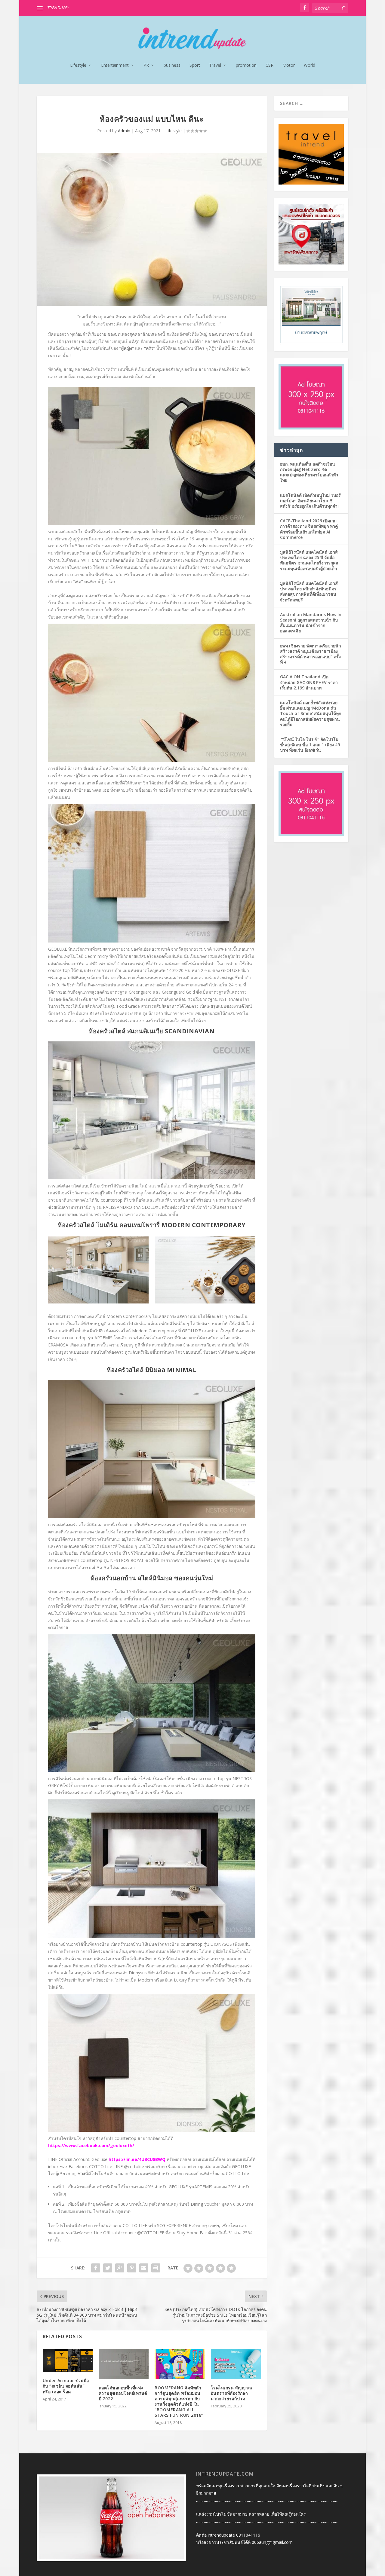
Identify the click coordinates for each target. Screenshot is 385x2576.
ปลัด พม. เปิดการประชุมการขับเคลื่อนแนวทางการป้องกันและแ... (130, 8)
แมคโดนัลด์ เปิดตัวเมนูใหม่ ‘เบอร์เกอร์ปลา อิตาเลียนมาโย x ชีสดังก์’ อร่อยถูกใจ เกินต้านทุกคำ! (310, 501)
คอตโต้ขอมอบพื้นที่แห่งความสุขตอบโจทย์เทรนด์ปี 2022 (123, 2393)
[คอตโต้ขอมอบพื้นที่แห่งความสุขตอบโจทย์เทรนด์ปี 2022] (124, 2364)
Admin (124, 131)
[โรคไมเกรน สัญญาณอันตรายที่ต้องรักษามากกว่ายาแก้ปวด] (236, 2364)
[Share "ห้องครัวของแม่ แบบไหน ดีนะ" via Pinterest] (132, 2268)
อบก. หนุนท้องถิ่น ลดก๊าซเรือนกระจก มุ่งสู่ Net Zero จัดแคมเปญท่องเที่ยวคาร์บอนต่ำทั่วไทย (309, 472)
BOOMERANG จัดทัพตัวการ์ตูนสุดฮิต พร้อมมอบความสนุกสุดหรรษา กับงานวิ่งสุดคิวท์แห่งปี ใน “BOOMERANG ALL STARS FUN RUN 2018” (179, 2401)
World (310, 65)
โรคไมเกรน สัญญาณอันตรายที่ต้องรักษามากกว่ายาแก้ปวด (232, 2393)
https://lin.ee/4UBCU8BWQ (137, 2159)
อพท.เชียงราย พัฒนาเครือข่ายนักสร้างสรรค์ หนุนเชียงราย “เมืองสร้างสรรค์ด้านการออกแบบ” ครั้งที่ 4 (310, 654)
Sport (195, 65)
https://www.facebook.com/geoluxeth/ (91, 2145)
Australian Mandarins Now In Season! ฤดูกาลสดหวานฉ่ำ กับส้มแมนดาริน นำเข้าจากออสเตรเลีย (311, 623)
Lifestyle (78, 65)
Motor (289, 65)
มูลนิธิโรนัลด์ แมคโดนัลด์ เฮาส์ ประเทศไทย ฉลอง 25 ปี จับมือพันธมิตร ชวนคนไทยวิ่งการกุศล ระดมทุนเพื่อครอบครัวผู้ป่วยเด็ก (309, 560)
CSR (269, 65)
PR (146, 65)
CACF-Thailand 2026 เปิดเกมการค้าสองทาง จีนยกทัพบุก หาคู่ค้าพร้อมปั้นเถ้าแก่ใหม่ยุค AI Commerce (309, 529)
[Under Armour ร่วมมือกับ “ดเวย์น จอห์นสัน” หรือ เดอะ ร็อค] (68, 2361)
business (172, 65)
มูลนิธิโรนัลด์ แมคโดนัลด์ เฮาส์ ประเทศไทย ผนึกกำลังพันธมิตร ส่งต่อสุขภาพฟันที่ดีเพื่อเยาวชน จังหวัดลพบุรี (309, 591)
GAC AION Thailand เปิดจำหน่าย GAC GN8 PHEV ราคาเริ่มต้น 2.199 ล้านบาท (309, 682)
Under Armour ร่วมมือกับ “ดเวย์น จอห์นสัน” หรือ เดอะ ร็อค (66, 2386)
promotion (246, 65)
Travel (215, 65)
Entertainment (115, 65)
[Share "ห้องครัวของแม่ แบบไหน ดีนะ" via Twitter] (108, 2268)
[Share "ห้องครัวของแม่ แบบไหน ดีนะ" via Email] (144, 2268)
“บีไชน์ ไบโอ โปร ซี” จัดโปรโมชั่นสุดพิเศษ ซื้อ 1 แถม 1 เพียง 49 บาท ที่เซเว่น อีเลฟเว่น (310, 745)
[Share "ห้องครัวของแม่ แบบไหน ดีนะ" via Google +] (120, 2268)
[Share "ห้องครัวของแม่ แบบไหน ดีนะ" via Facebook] (96, 2268)
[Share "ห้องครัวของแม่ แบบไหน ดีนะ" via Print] (156, 2268)
